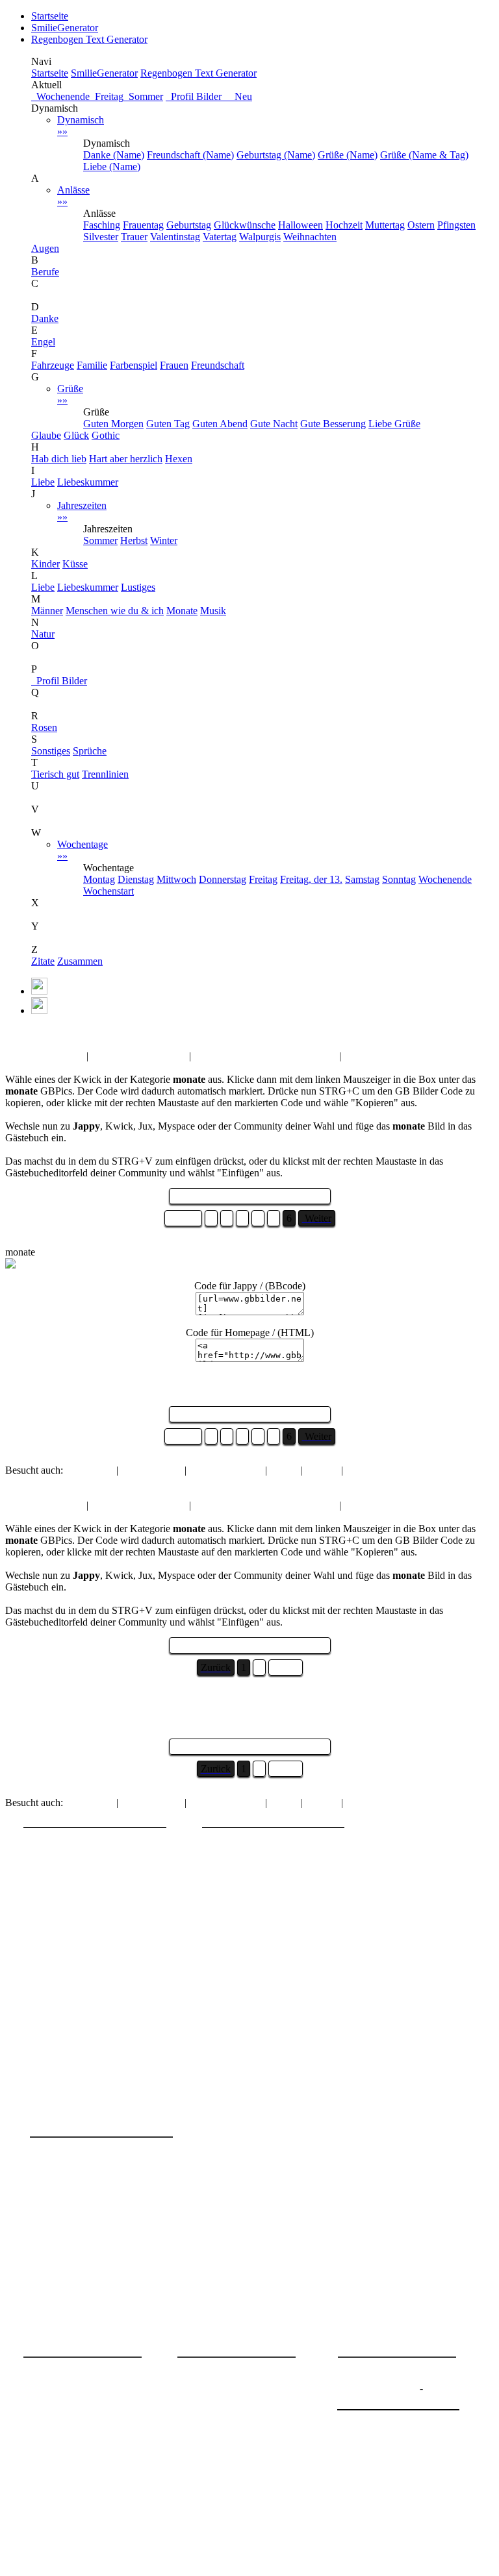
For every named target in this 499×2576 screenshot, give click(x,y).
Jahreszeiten (82, 511)
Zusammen (80, 961)
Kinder (45, 564)
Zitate (43, 961)
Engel (43, 342)
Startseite (50, 16)
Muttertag (385, 225)
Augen (45, 248)
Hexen (179, 459)
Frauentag (143, 225)
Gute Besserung (333, 424)
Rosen (44, 727)
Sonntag (399, 879)
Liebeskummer (88, 482)
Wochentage (83, 850)
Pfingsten (456, 225)
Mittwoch (176, 879)
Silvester (101, 237)
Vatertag (220, 237)
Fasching (102, 225)
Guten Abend (220, 424)
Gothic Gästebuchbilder (392, 1056)
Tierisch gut (55, 774)
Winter (164, 540)
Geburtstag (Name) (276, 155)
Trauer (134, 237)
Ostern (421, 225)
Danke (45, 318)
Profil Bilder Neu (209, 96)
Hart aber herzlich (126, 459)
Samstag (362, 879)
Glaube (46, 435)
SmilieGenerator (65, 28)
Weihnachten (310, 237)
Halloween (301, 225)
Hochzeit (344, 225)
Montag (99, 879)
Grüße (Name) (348, 155)
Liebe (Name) (112, 167)
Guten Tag (168, 424)
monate (53, 1033)
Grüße (70, 394)
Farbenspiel (134, 365)
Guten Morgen (113, 424)
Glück (76, 435)
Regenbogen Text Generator (89, 39)
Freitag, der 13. (311, 879)
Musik (213, 611)
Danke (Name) (114, 155)
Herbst (134, 540)
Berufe (45, 272)
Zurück (183, 1218)
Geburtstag (189, 225)
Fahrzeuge (53, 365)
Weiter (286, 1667)
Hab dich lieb (59, 459)
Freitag (107, 96)
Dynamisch (81, 126)
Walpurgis (260, 237)
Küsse (75, 564)
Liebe (43, 482)
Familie (92, 365)
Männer (47, 611)
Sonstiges (51, 751)
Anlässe (73, 196)
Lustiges (138, 587)
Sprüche (90, 751)
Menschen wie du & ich (115, 611)
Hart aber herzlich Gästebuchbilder (265, 1056)
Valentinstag (175, 237)
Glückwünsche (245, 225)
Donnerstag (223, 879)
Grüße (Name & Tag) (424, 155)
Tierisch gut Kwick (45, 1056)
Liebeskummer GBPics (139, 1056)
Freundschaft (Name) (190, 155)
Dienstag (136, 879)
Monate (182, 611)
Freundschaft (218, 365)
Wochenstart (109, 891)
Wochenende (60, 96)
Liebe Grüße (394, 424)
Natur (43, 634)
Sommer (143, 96)
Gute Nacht (274, 424)
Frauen (174, 365)
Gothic (106, 435)
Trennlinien (105, 774)
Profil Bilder (59, 681)
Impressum (360, 2400)
